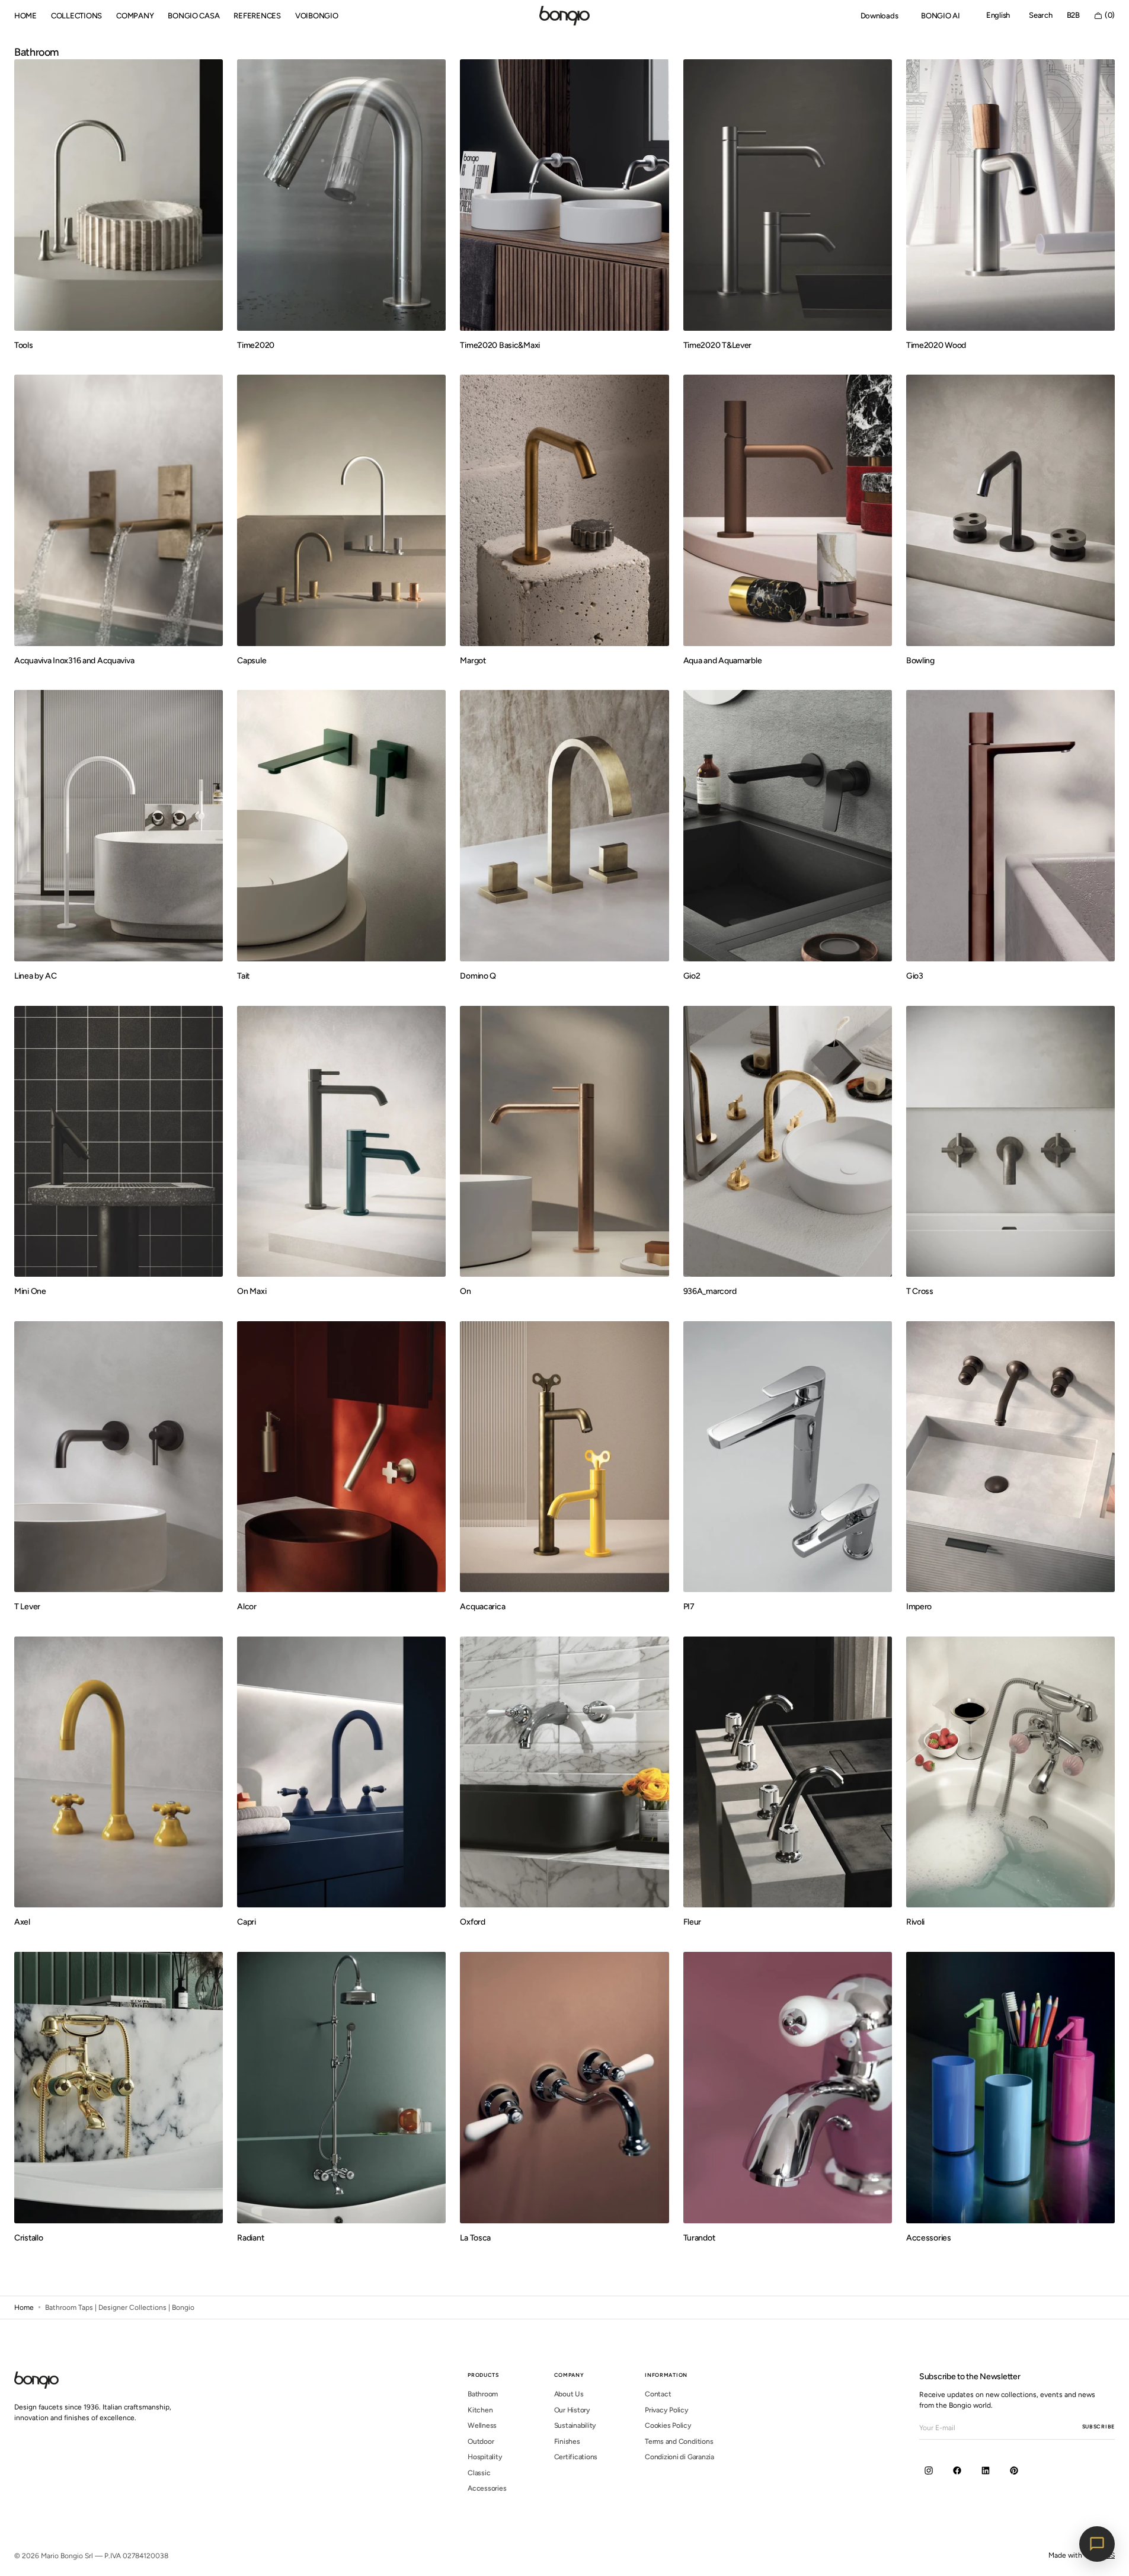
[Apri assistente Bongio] (1097, 2544)
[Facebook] (957, 2470)
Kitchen (480, 2410)
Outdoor (481, 2441)
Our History (572, 2410)
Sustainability (575, 2425)
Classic (479, 2473)
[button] (998, 16)
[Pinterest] (1014, 2470)
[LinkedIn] (986, 2470)
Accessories (487, 2488)
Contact (658, 2394)
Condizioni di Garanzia (679, 2457)
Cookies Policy (668, 2425)
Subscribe (1098, 2426)
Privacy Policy (667, 2410)
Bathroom (483, 2394)
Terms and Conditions (679, 2441)
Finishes (567, 2441)
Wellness (482, 2425)
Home (24, 2307)
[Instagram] (929, 2470)
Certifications (576, 2457)
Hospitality (485, 2457)
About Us (569, 2394)
